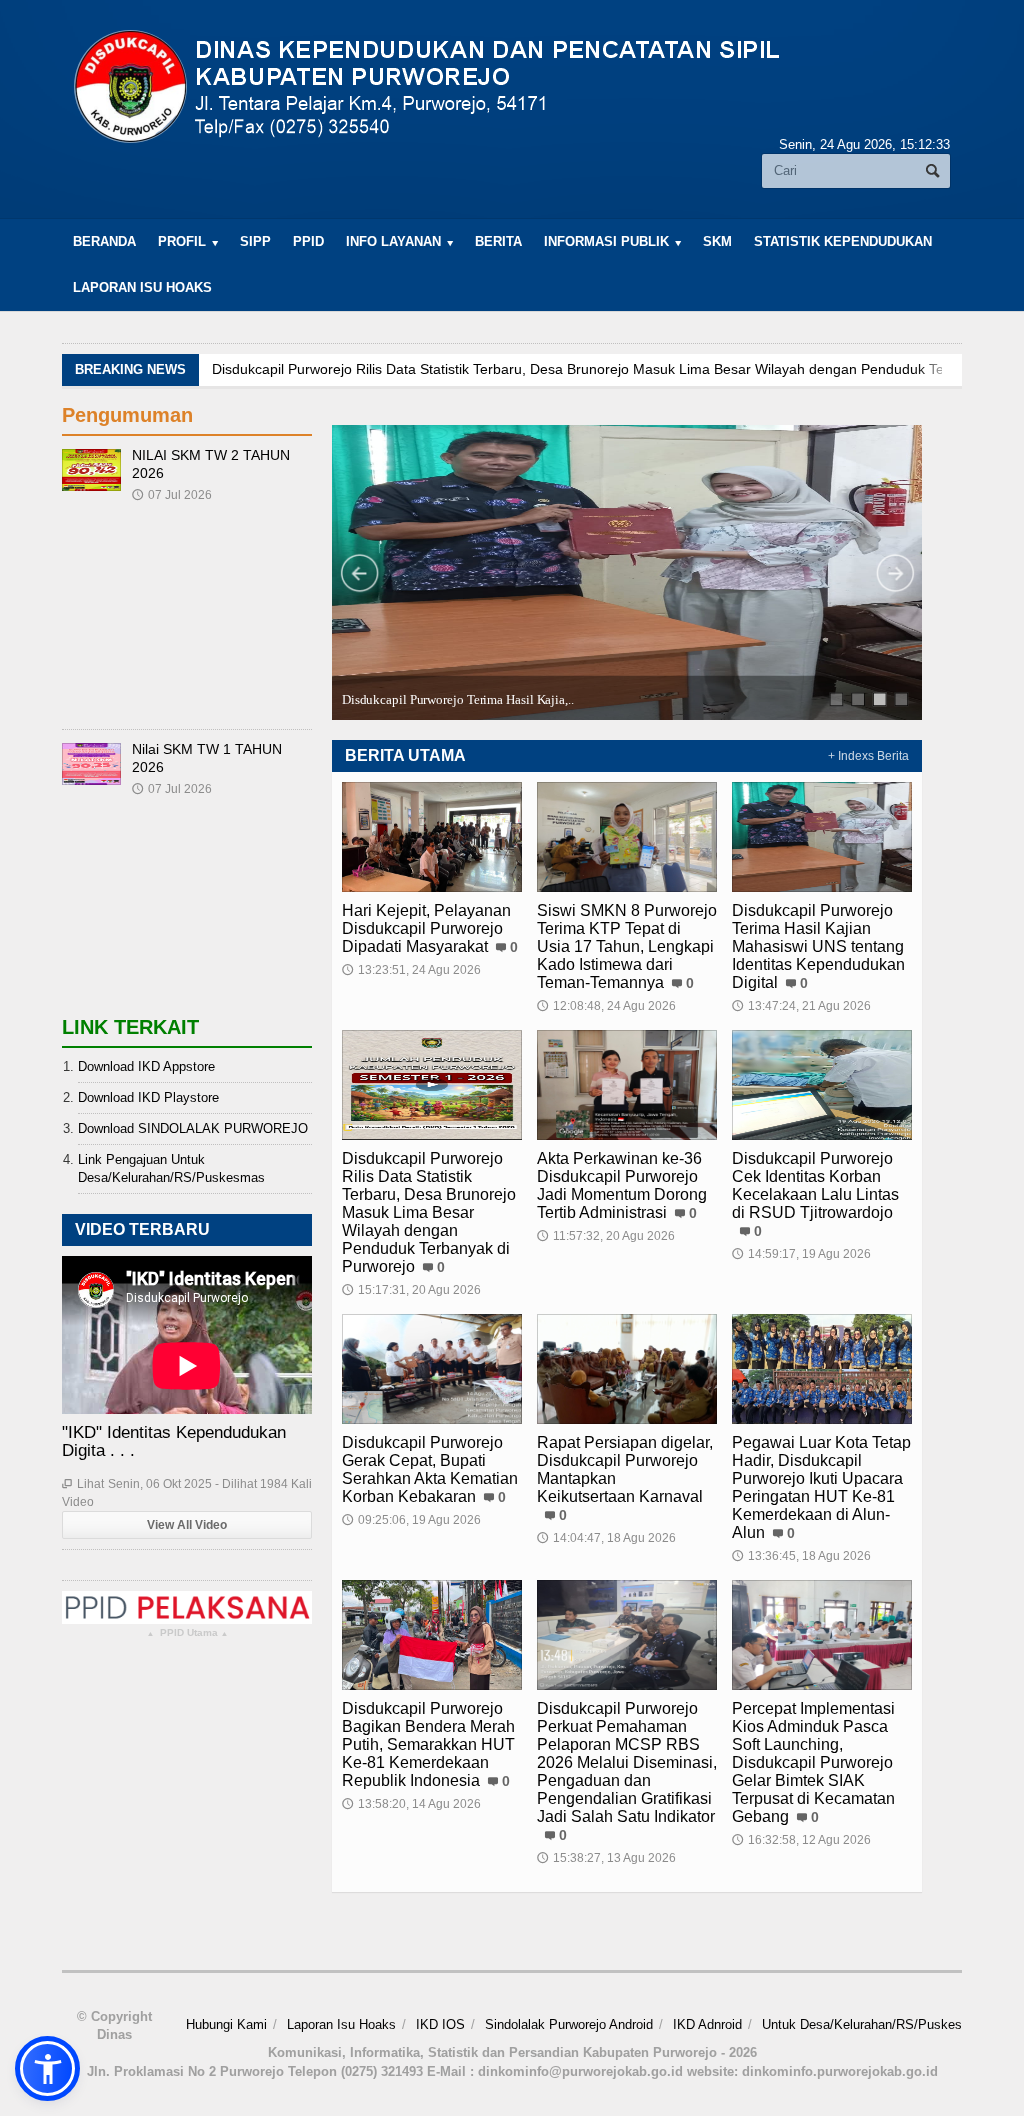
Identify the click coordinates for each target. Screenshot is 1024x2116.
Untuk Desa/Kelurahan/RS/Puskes (862, 2024)
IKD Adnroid (707, 2024)
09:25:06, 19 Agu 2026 (411, 1520)
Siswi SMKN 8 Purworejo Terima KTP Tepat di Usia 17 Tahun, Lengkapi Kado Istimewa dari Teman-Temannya (627, 946)
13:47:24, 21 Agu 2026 (801, 1006)
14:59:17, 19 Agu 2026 (801, 1254)
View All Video (187, 1525)
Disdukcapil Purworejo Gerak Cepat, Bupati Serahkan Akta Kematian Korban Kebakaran (430, 1469)
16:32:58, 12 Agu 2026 (801, 1840)
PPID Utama (187, 1633)
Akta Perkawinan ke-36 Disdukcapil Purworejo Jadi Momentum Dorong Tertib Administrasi (622, 1185)
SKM (717, 241)
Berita (498, 241)
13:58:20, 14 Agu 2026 (411, 1804)
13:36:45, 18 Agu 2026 (801, 1556)
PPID (308, 241)
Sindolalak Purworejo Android (569, 2024)
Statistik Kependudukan (843, 241)
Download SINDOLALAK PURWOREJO (193, 1128)
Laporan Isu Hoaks (142, 287)
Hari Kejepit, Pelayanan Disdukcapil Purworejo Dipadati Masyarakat (426, 928)
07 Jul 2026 (172, 495)
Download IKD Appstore (146, 1066)
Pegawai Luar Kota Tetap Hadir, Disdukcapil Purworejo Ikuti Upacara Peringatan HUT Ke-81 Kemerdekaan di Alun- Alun (821, 1487)
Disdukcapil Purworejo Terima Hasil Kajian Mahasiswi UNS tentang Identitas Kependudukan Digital (818, 946)
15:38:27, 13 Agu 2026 (606, 1858)
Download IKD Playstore (148, 1097)
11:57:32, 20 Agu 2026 (606, 1236)
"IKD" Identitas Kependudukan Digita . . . (174, 1441)
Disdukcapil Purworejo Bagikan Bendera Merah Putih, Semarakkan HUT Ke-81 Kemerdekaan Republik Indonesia (428, 1744)
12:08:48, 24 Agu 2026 (606, 1006)
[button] (47, 2068)
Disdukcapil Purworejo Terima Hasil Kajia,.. (458, 699)
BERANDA (104, 241)
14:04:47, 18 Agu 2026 (606, 1538)
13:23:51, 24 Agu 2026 (411, 970)
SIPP (255, 241)
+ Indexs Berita (868, 756)
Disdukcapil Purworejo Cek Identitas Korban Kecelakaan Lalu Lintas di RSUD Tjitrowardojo (815, 1185)
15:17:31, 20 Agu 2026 (411, 1290)
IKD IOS (440, 2024)
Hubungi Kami (226, 2024)
